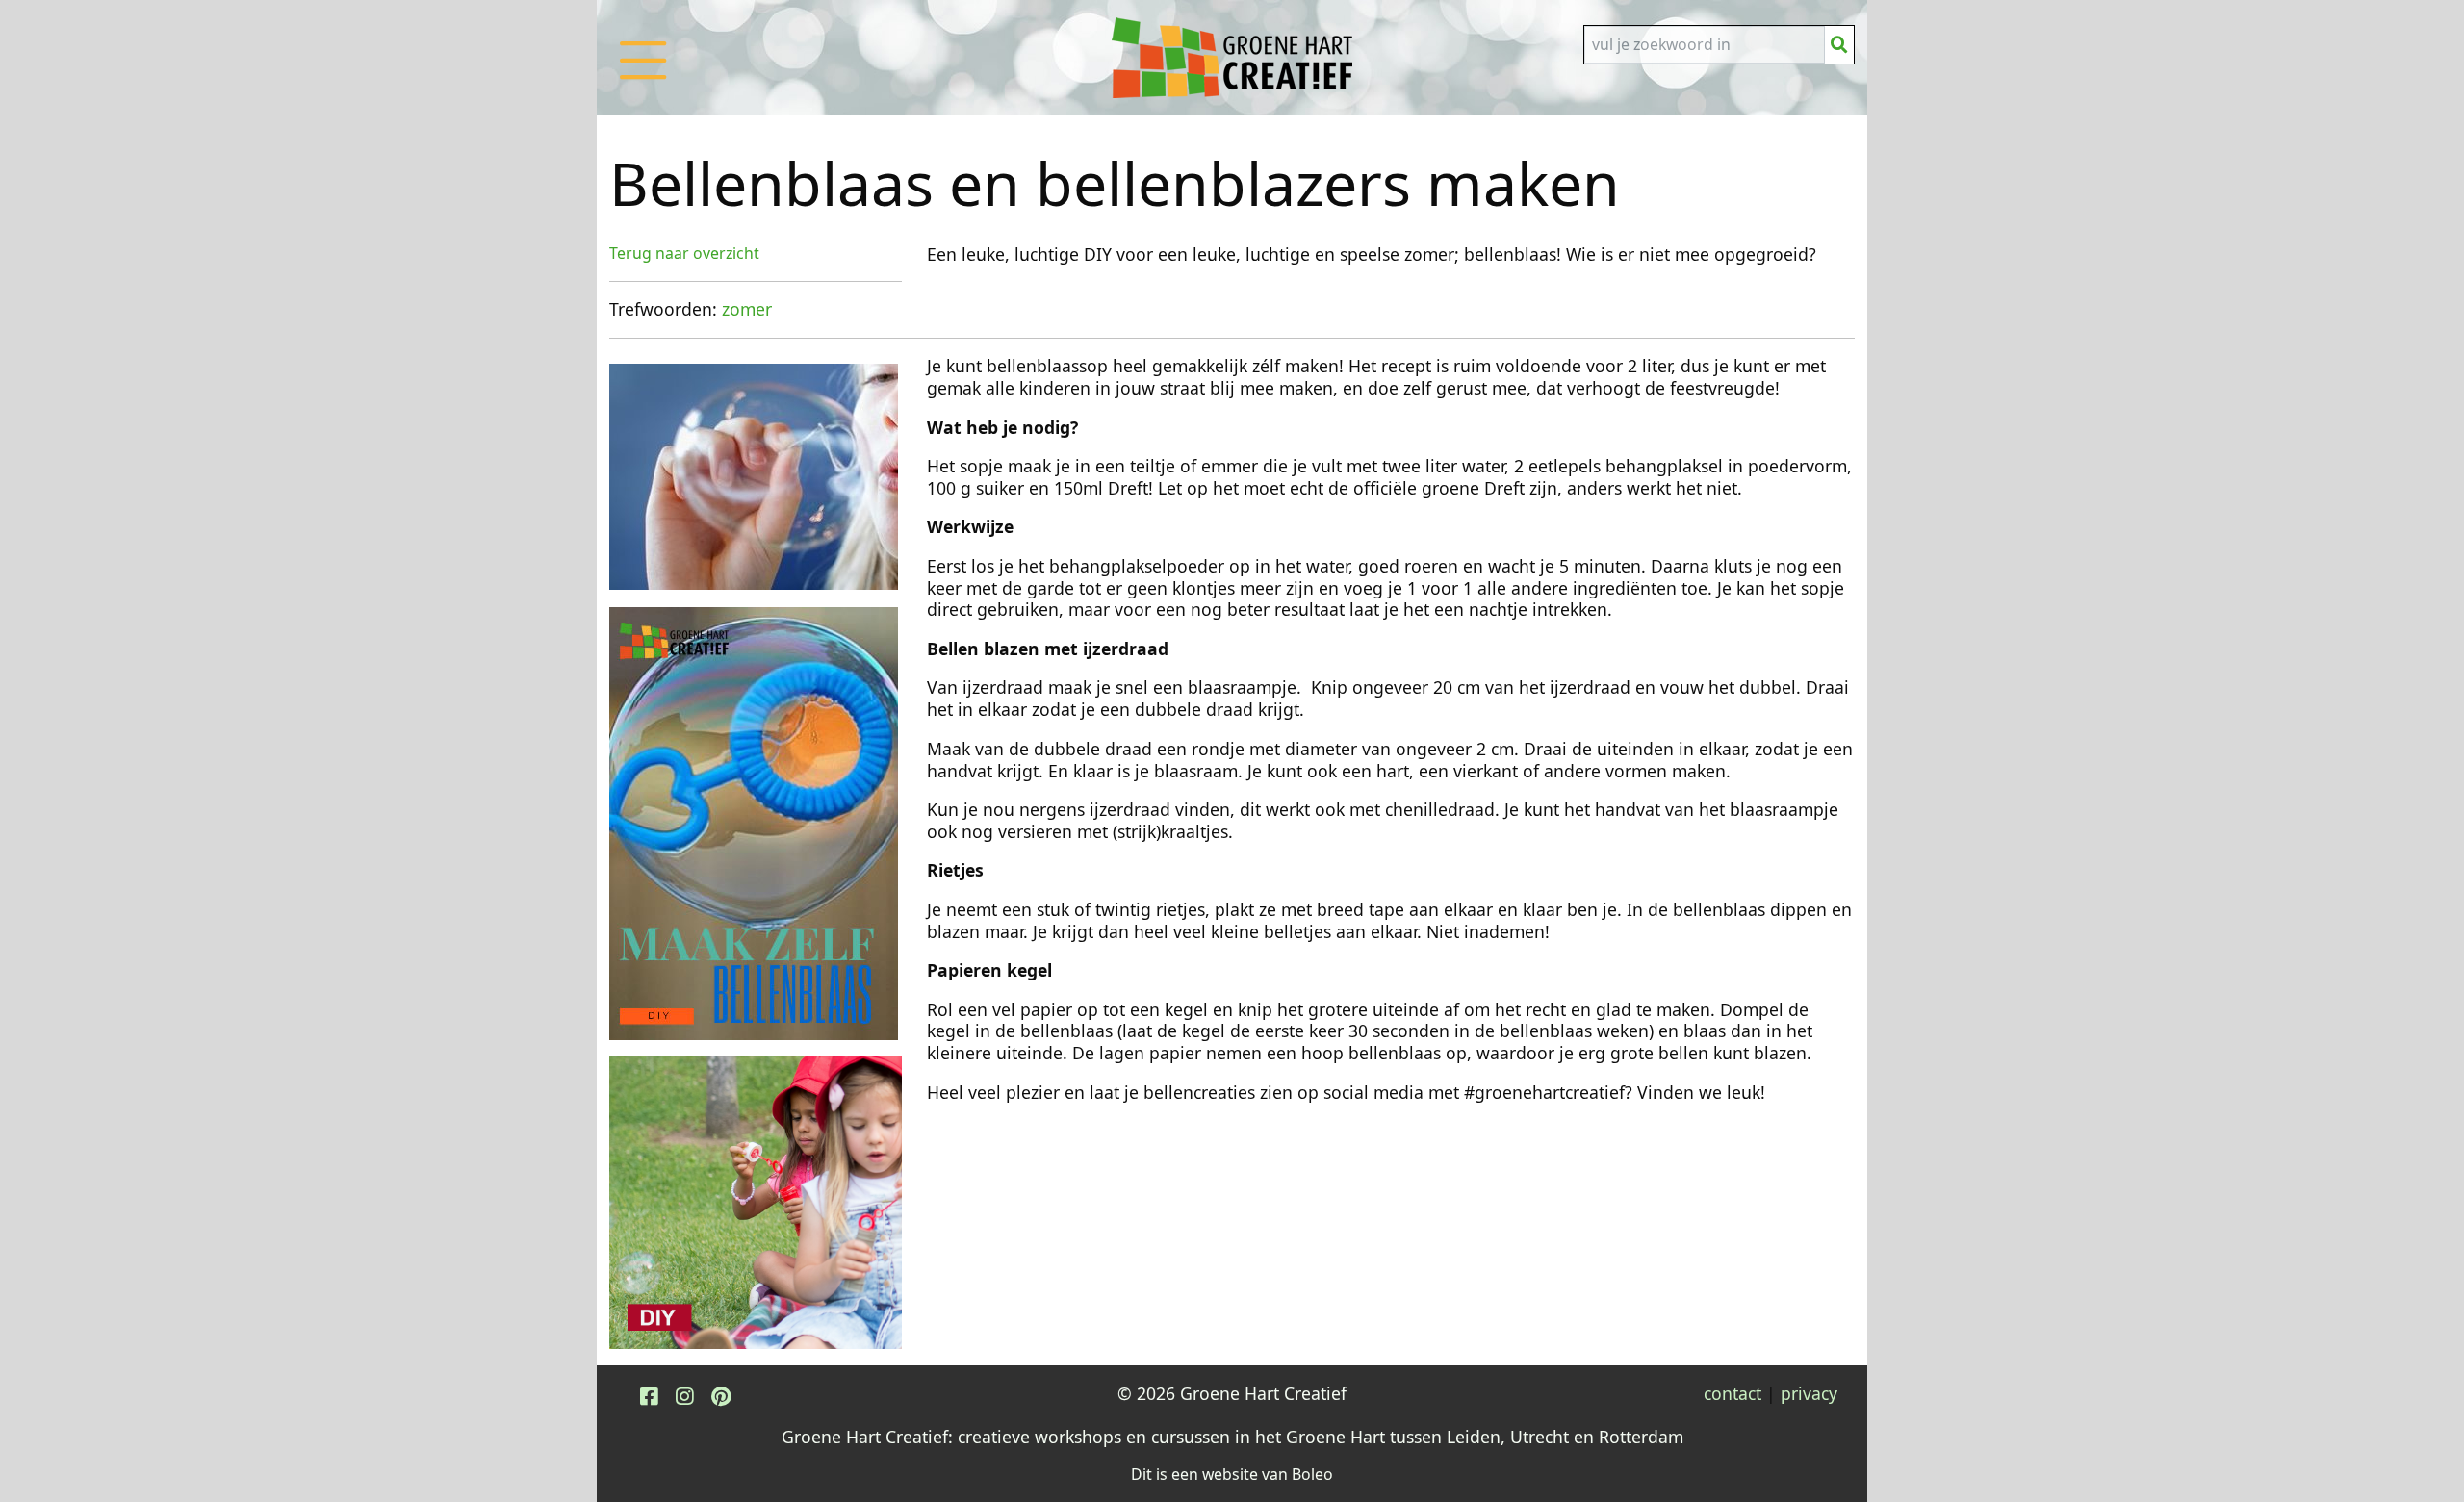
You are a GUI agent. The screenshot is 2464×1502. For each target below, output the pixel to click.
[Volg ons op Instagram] (684, 1396)
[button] (643, 80)
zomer (747, 309)
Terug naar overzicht (684, 253)
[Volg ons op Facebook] (649, 1396)
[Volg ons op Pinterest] (721, 1396)
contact (1732, 1393)
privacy (1809, 1393)
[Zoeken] (1839, 45)
